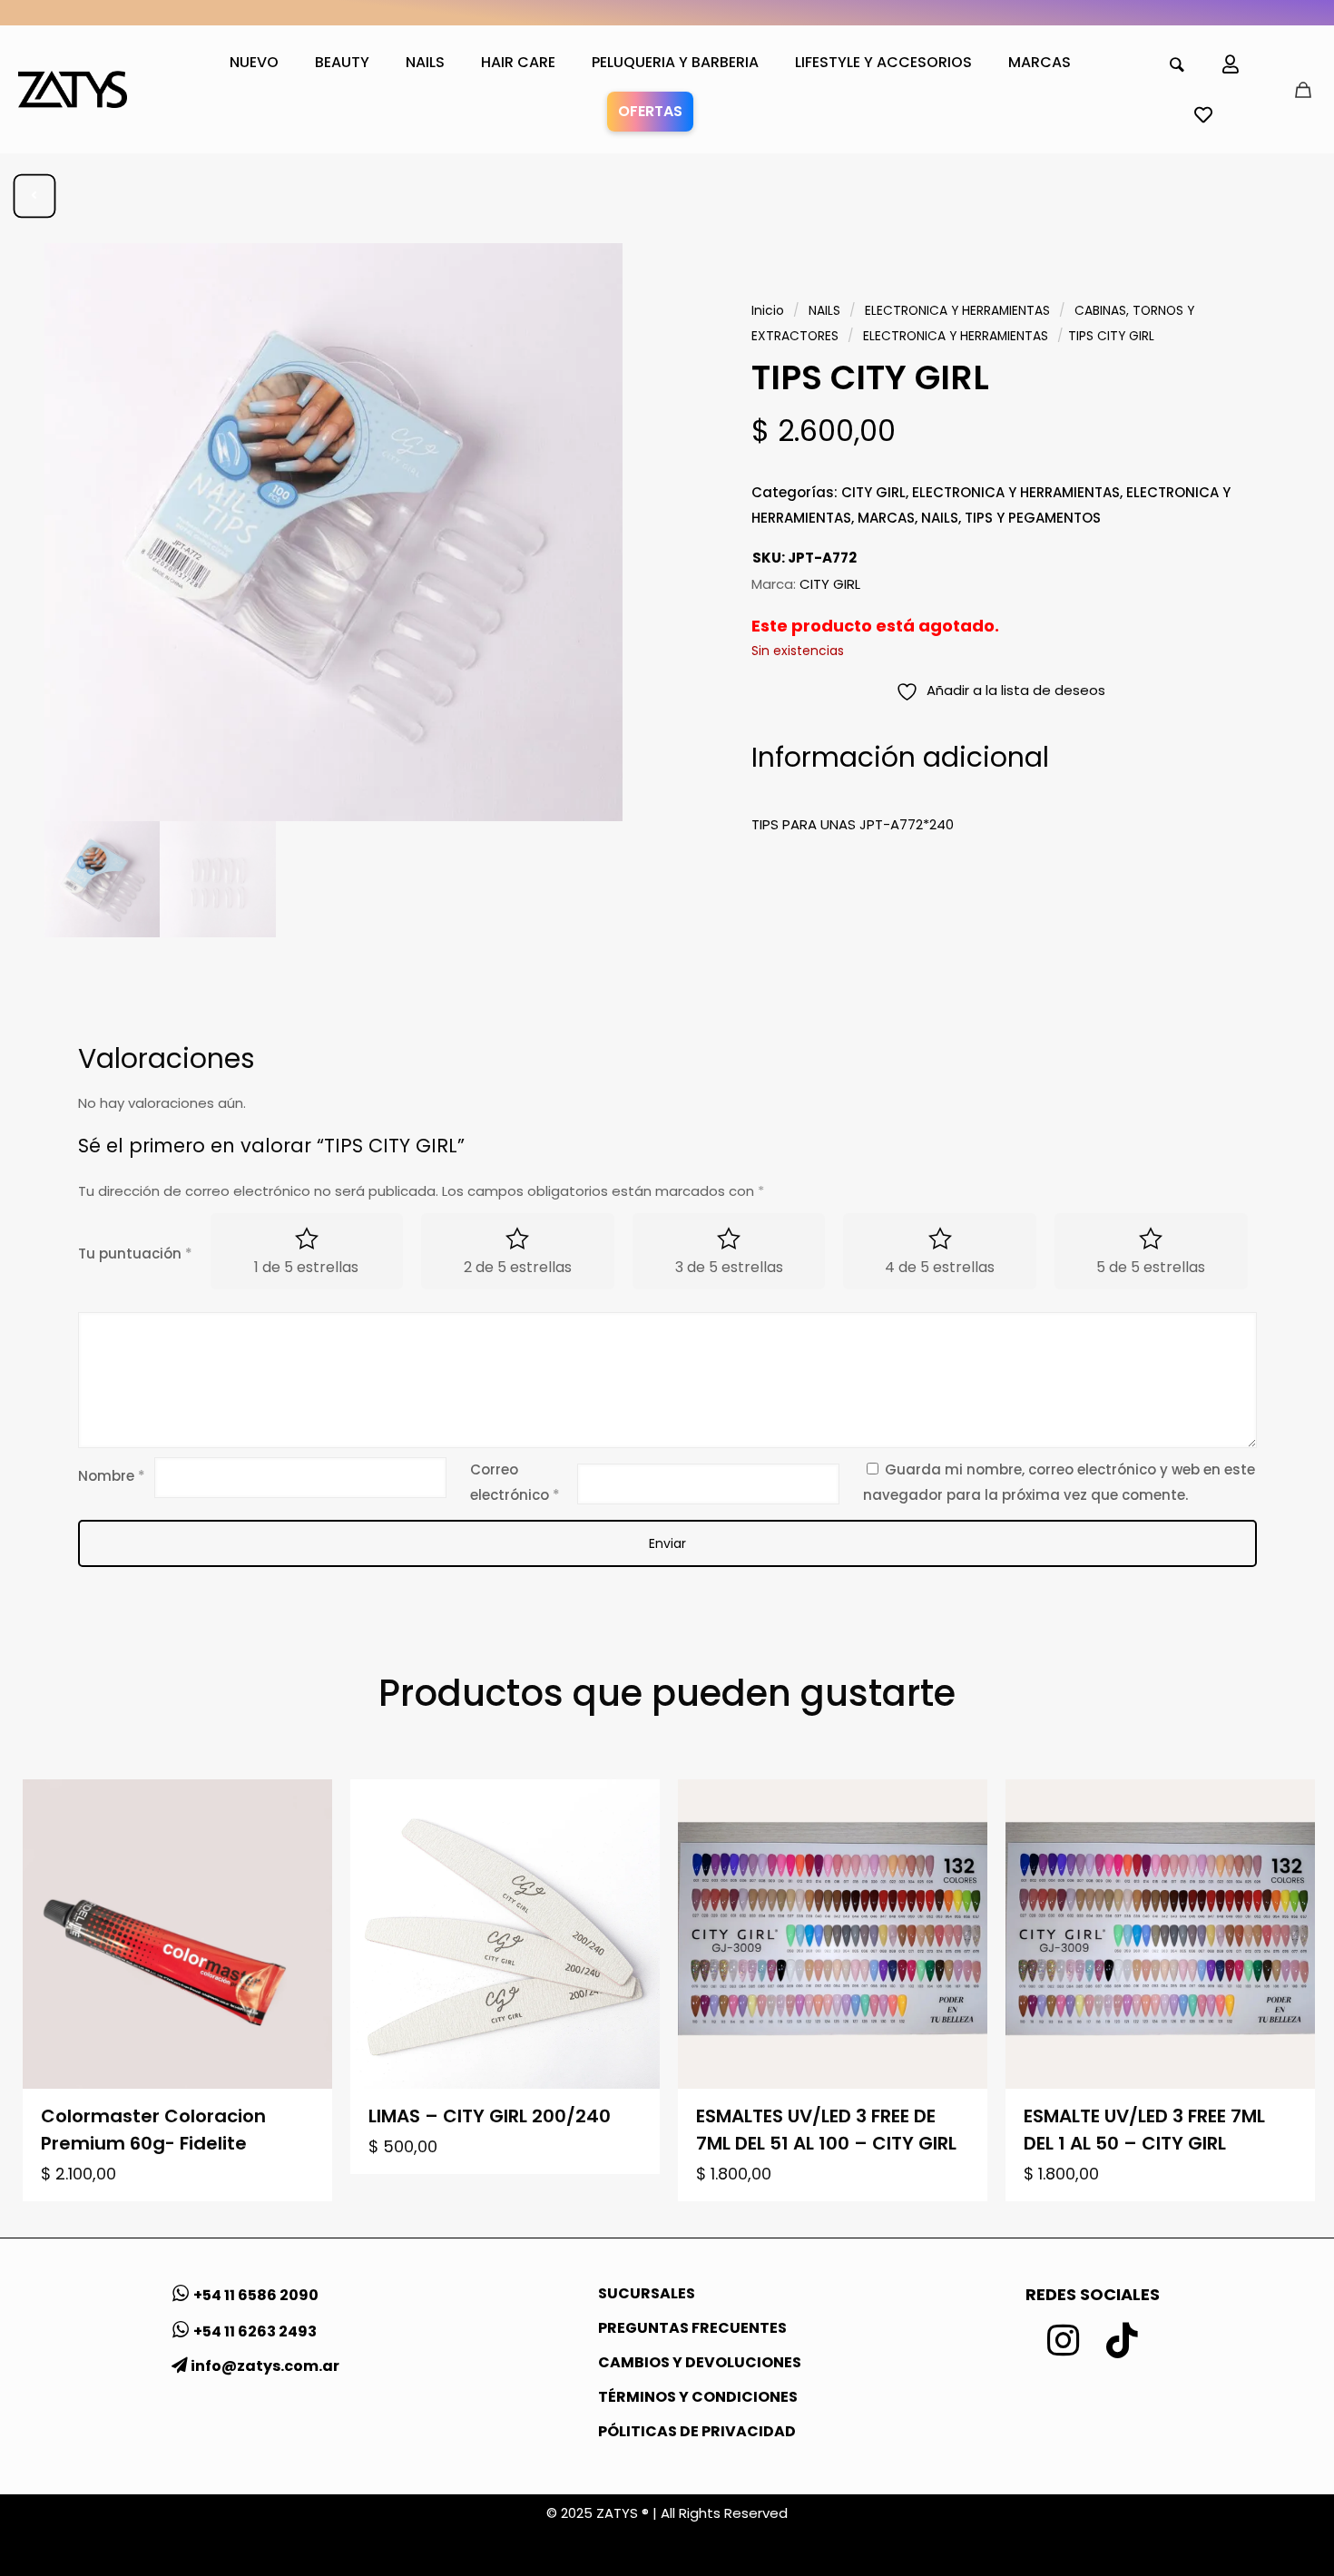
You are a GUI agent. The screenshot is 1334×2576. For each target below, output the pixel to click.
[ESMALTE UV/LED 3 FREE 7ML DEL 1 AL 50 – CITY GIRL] (1160, 1934)
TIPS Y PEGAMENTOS (1033, 518)
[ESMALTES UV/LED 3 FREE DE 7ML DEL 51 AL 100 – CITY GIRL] (833, 1934)
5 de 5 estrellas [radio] (1151, 1267)
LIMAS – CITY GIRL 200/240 (490, 2116)
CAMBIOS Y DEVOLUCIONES (700, 2362)
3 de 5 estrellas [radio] (729, 1267)
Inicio (768, 311)
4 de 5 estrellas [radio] (940, 1267)
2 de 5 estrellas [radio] (518, 1267)
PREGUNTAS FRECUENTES (692, 2328)
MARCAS (886, 518)
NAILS (824, 311)
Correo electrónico (515, 1482)
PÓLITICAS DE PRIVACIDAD (697, 2431)
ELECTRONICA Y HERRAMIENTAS (957, 311)
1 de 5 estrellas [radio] (306, 1267)
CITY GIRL (873, 492)
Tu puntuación (135, 1254)
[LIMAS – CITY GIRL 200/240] (505, 1934)
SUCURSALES (647, 2293)
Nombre (112, 1476)
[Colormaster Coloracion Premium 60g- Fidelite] (177, 1934)
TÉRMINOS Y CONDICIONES (698, 2397)
